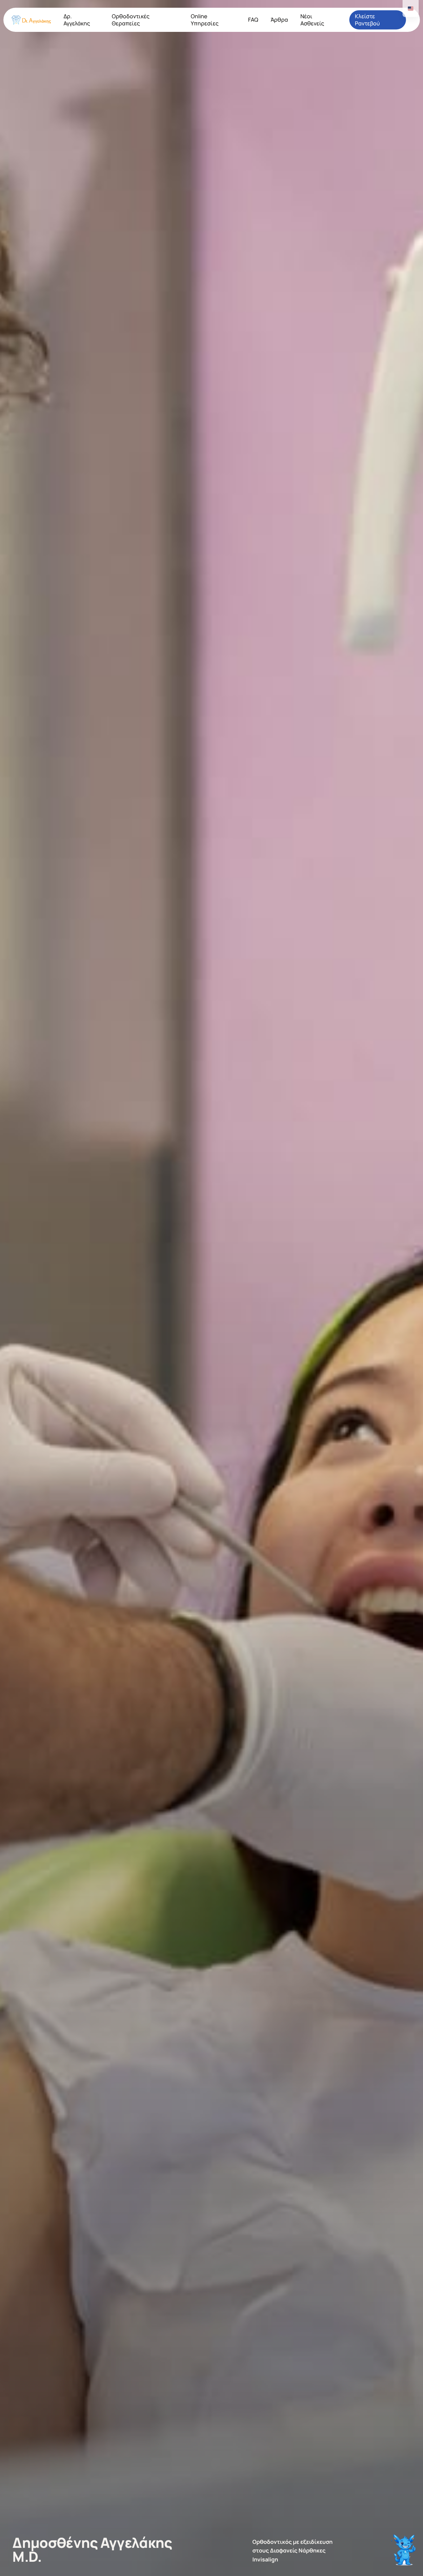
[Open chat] (405, 2547)
